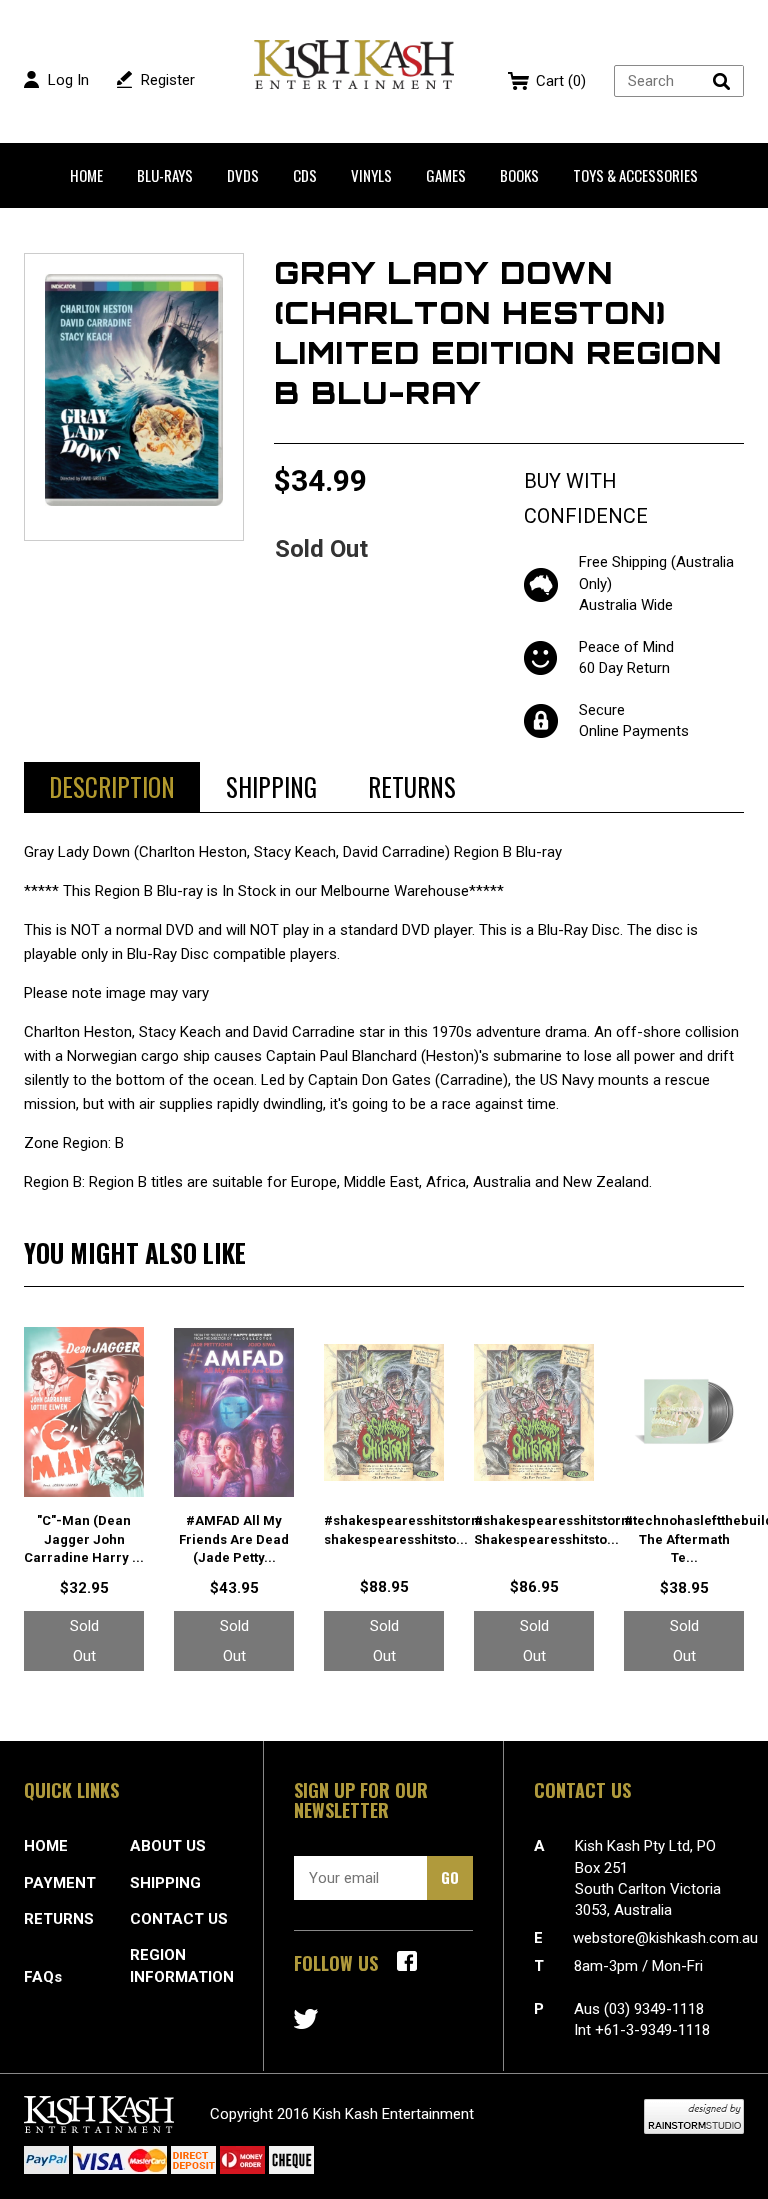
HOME (46, 1846)
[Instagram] (306, 2019)
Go (450, 1877)
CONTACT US (179, 1919)
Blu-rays (165, 175)
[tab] (112, 787)
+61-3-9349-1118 (652, 2030)
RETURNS (59, 1919)
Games (446, 175)
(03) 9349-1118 (654, 2009)
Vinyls (371, 175)
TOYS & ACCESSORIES (635, 175)
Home (86, 175)
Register (168, 80)
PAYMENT (60, 1883)
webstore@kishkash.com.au (665, 1938)
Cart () (561, 81)
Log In (68, 80)
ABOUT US (168, 1846)
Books (519, 175)
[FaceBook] (407, 1961)
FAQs (43, 1977)
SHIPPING (165, 1883)
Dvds (243, 175)
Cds (305, 175)
